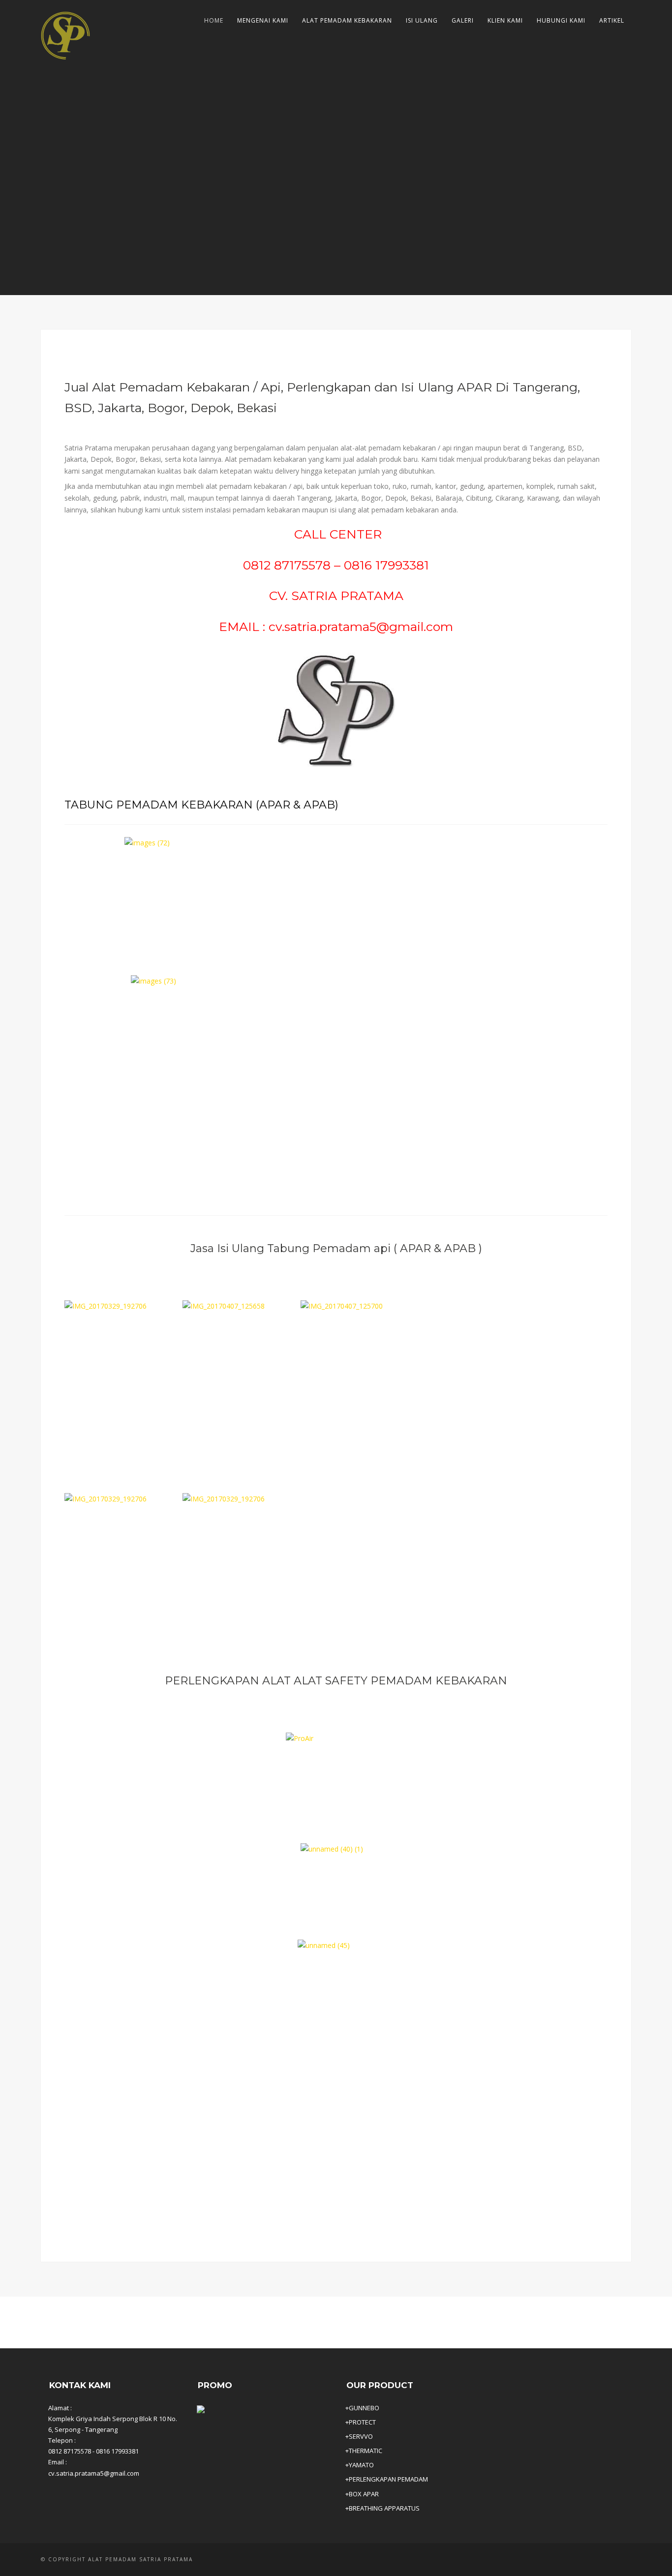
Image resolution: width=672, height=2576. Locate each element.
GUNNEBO (364, 2408)
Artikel (612, 20)
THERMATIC (366, 2451)
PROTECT (362, 2422)
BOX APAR (364, 2494)
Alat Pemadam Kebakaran (347, 20)
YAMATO (361, 2465)
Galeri (463, 20)
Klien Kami (505, 20)
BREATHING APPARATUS (384, 2508)
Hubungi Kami (561, 20)
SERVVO (361, 2436)
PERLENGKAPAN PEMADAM (388, 2479)
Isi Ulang (422, 20)
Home (214, 20)
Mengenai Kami (263, 20)
